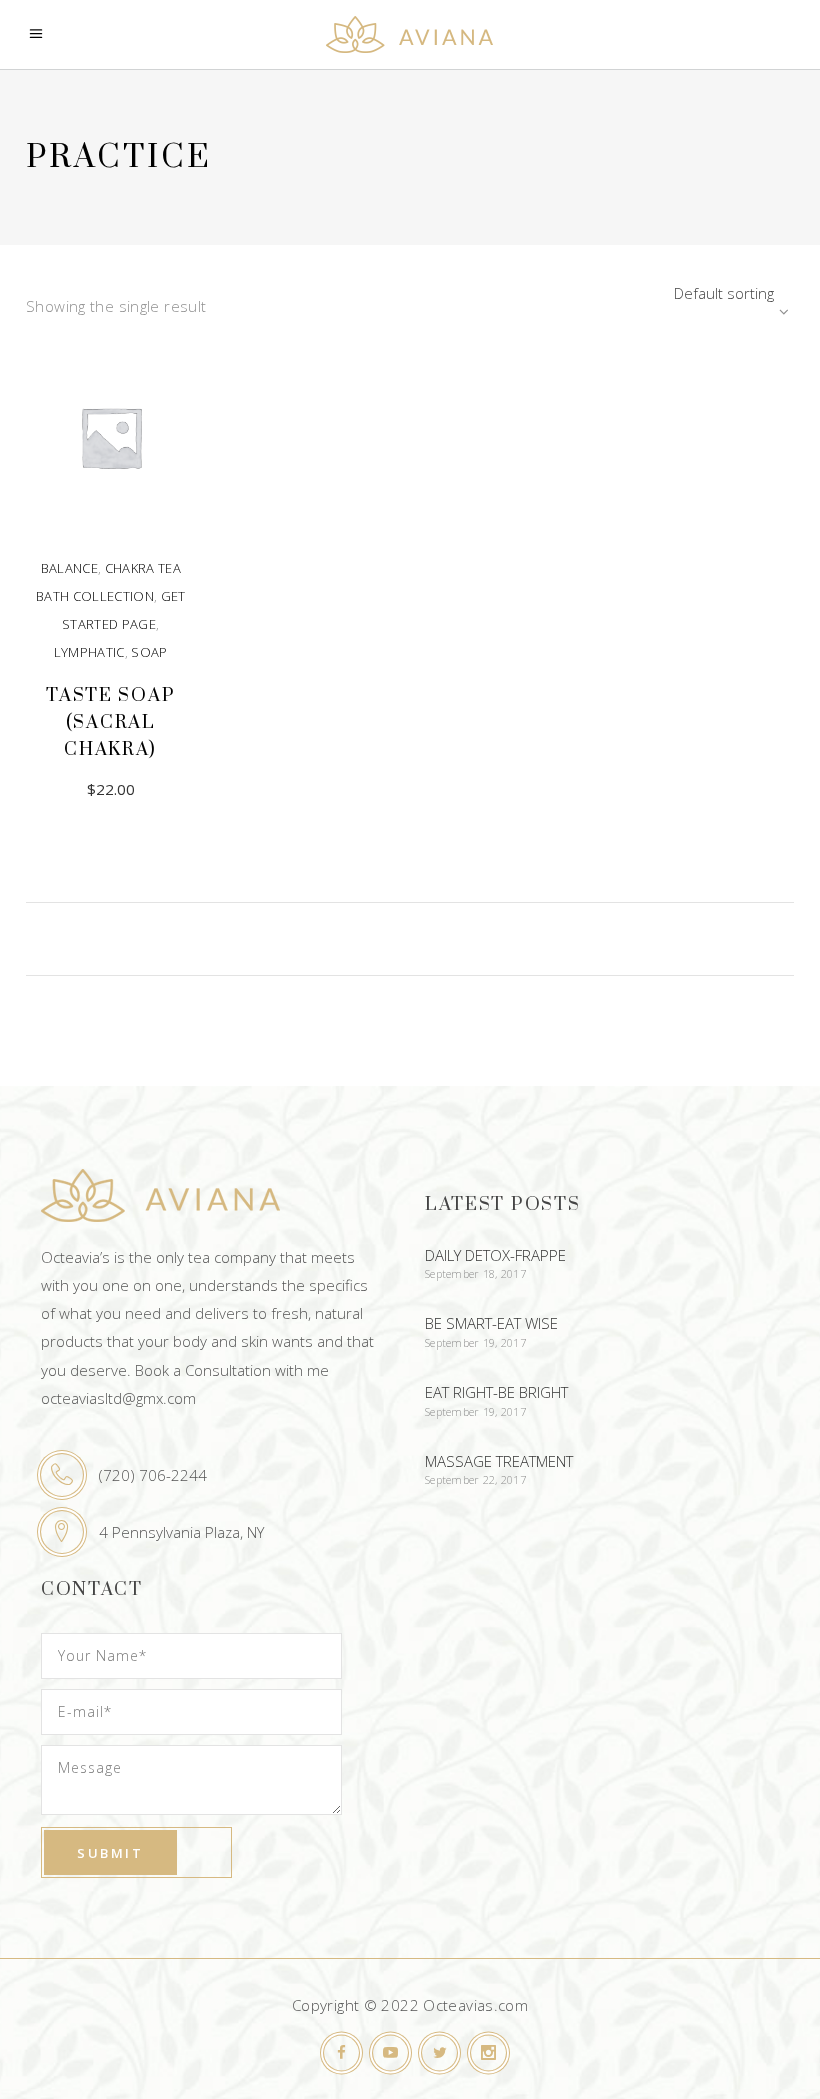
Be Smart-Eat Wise (491, 1323)
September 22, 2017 (475, 1479)
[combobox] (669, 293)
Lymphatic (89, 652)
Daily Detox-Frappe (495, 1255)
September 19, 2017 (475, 1342)
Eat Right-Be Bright (496, 1392)
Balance (69, 568)
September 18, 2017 (475, 1273)
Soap (149, 652)
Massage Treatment (499, 1461)
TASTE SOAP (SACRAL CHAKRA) (110, 722)
